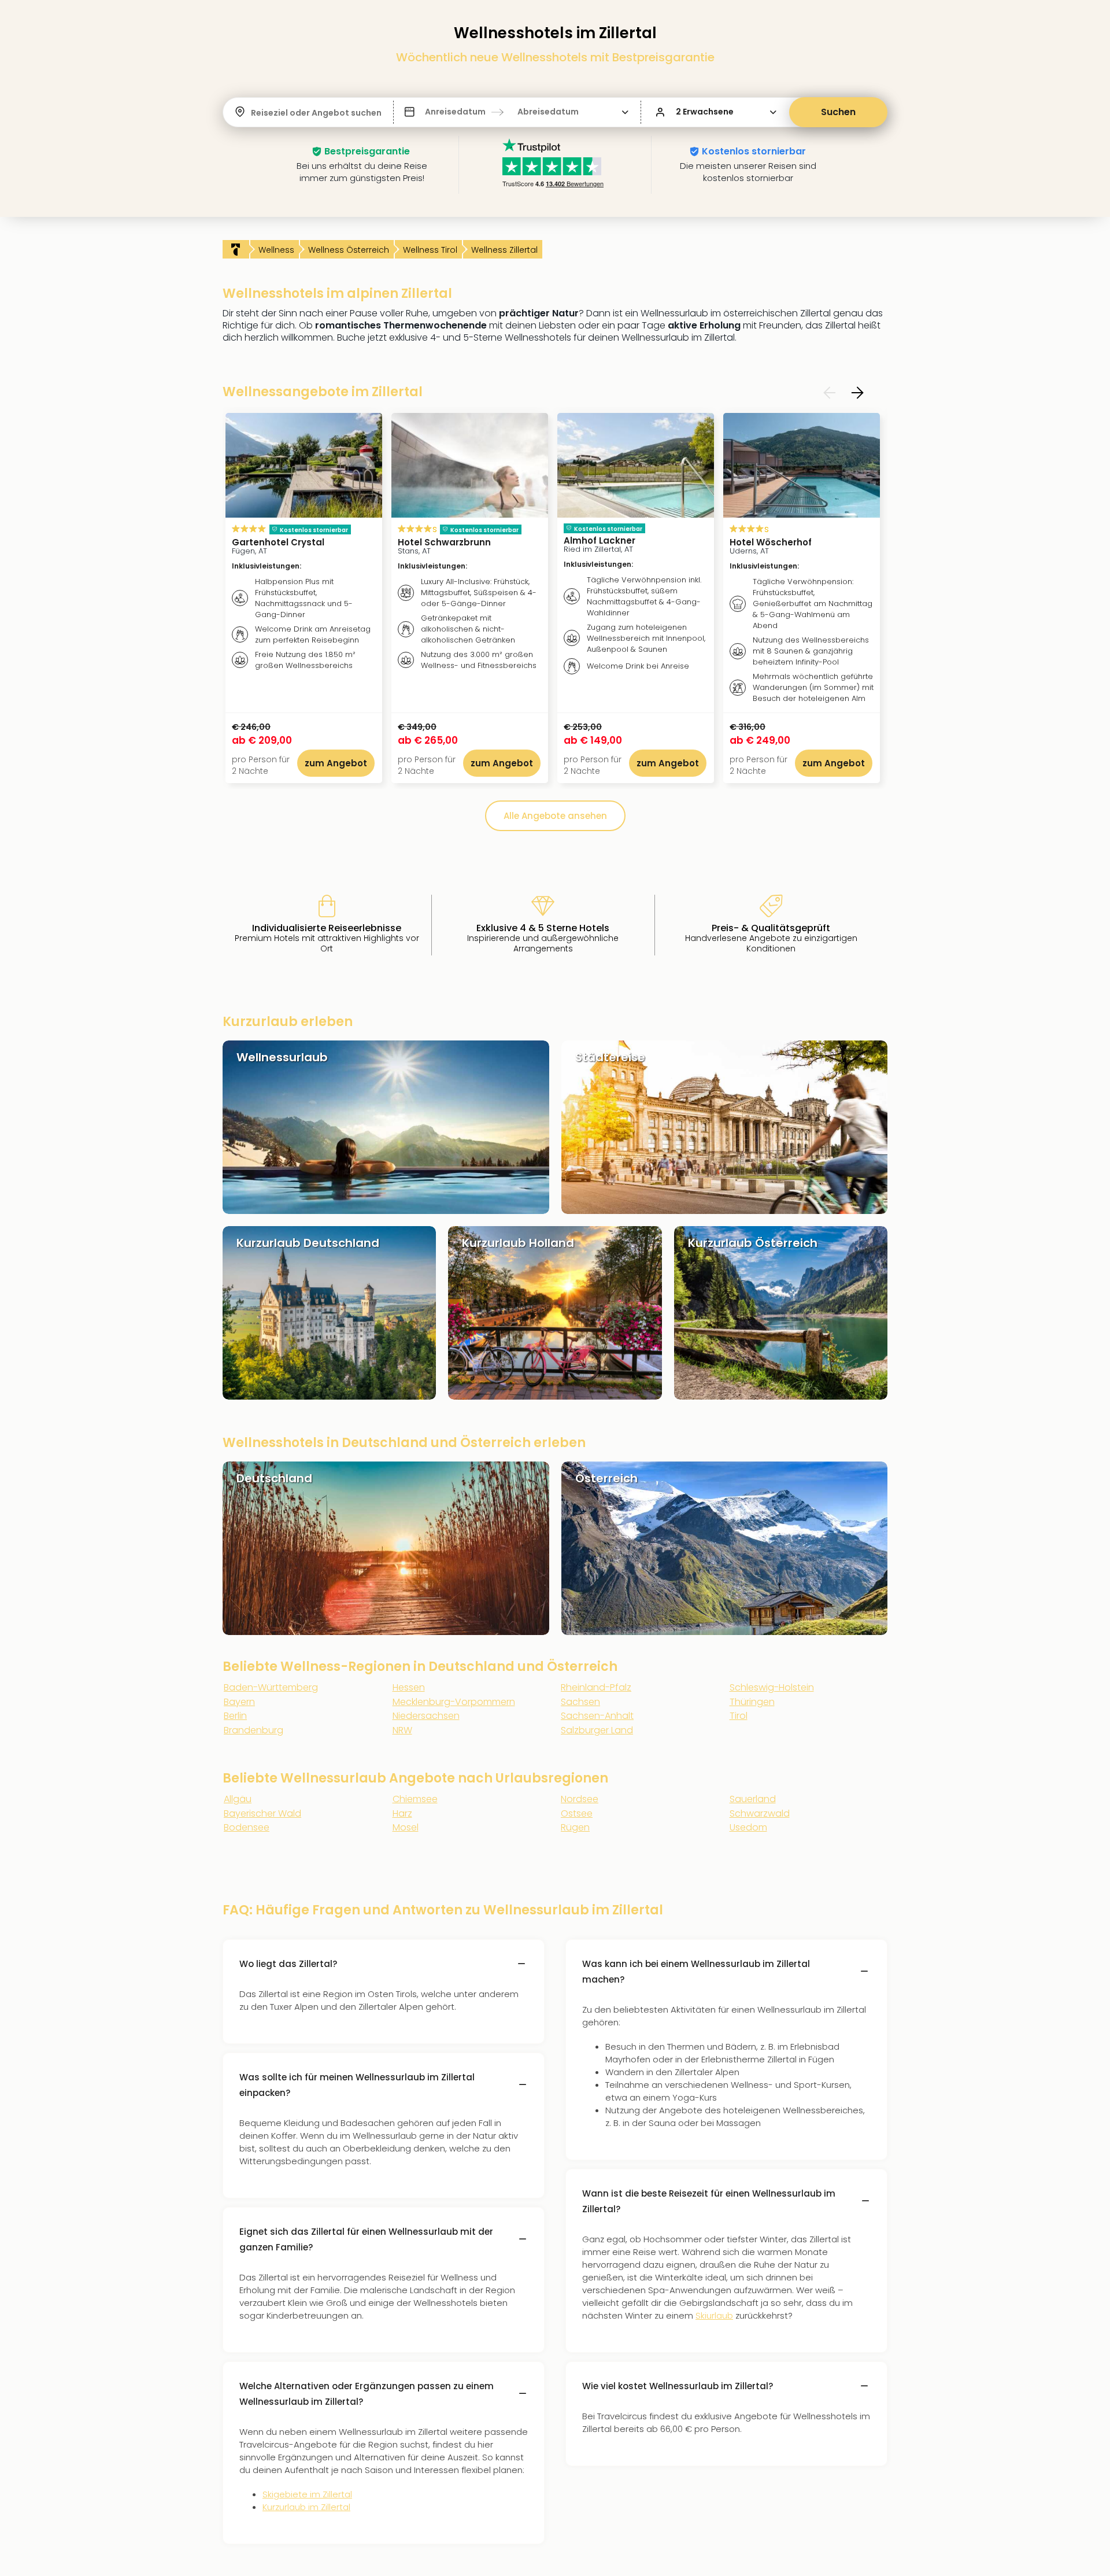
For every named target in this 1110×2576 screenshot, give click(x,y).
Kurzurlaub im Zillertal (306, 2507)
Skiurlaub (714, 2315)
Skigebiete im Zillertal (307, 2494)
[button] (517, 112)
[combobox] (252, 113)
